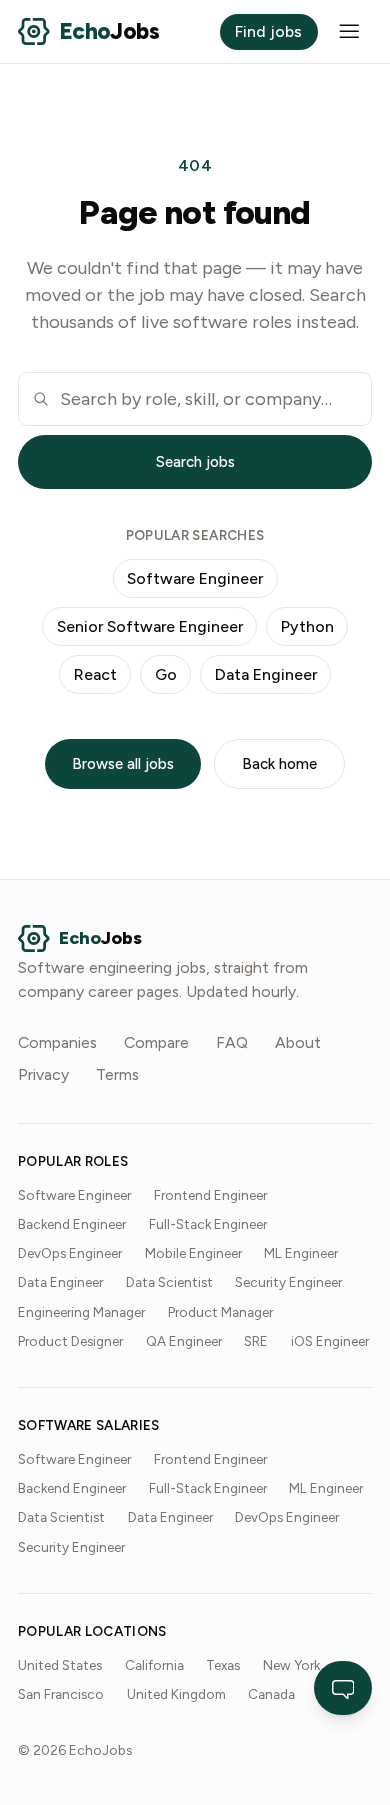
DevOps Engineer (70, 1253)
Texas (223, 1665)
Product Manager (220, 1312)
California (154, 1665)
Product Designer (70, 1341)
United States (60, 1665)
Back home (279, 764)
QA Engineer (184, 1341)
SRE (256, 1341)
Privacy (43, 1074)
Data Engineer (266, 674)
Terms (117, 1074)
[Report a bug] (343, 1688)
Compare (156, 1042)
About (298, 1042)
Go (166, 674)
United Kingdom (176, 1694)
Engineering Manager (81, 1312)
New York (291, 1665)
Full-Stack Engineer (208, 1224)
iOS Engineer (330, 1341)
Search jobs (195, 462)
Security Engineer (288, 1282)
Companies (57, 1042)
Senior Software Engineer (150, 626)
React (95, 674)
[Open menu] (349, 31)
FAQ (232, 1042)
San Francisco (61, 1694)
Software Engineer (195, 578)
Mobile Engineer (193, 1253)
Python (307, 626)
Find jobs (268, 31)
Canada (271, 1694)
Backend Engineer (72, 1224)
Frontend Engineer (210, 1195)
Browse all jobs (123, 764)
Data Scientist (169, 1282)
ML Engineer (301, 1253)
